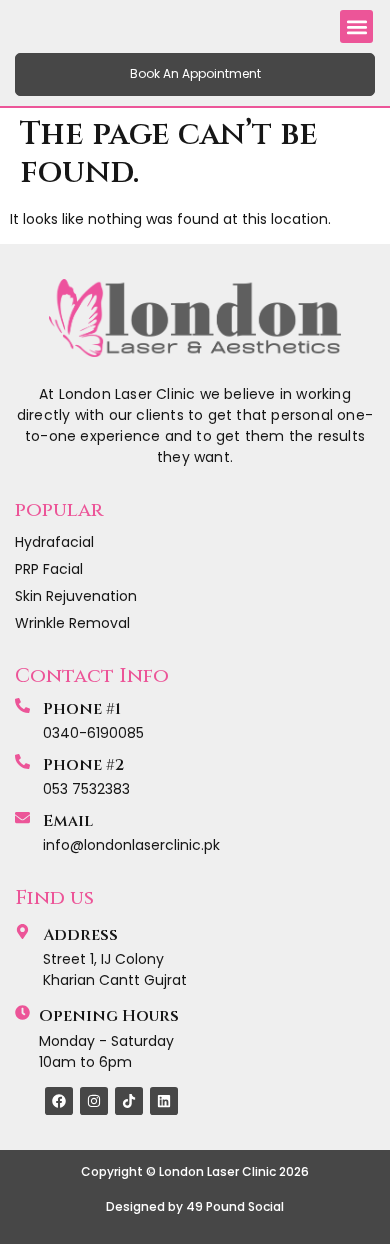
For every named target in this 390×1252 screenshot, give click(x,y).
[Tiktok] (129, 1101)
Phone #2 (83, 765)
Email (68, 821)
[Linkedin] (164, 1101)
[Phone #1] (22, 705)
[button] (356, 26)
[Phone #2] (22, 761)
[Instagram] (94, 1101)
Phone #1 (82, 709)
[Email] (22, 817)
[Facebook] (59, 1101)
